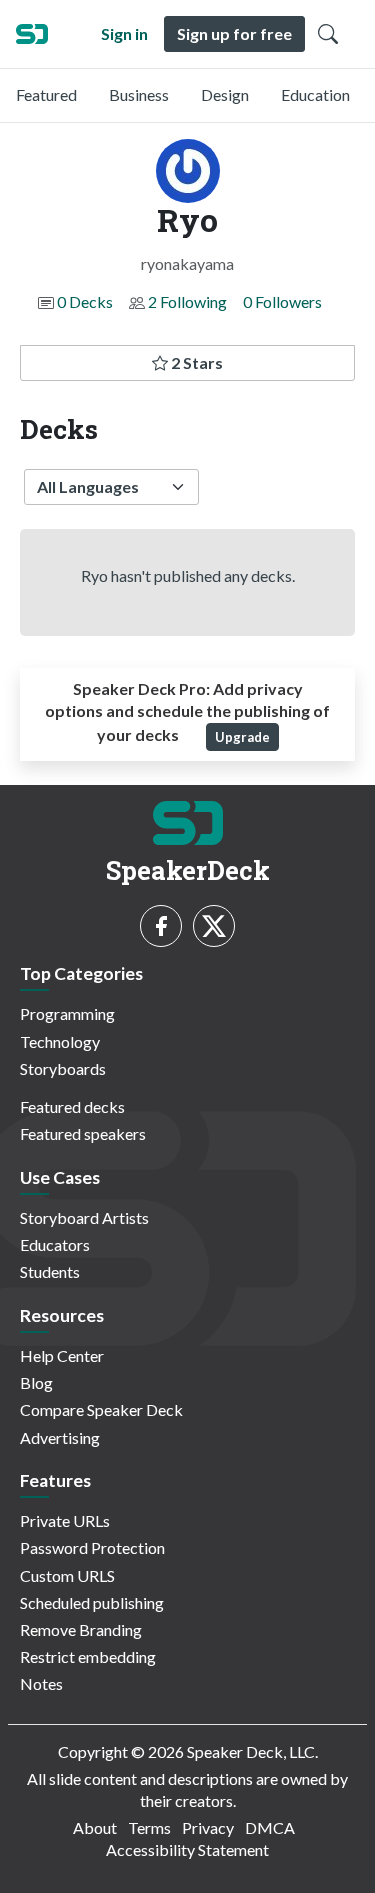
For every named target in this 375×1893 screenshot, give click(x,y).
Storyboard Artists (84, 1217)
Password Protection (92, 1547)
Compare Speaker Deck (101, 1409)
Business (139, 94)
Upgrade (242, 737)
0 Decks (85, 301)
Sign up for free (234, 33)
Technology (60, 1041)
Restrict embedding (88, 1656)
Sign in (124, 33)
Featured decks (72, 1106)
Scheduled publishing (92, 1602)
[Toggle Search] (328, 34)
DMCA (270, 1827)
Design (225, 94)
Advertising (60, 1437)
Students (50, 1271)
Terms (149, 1827)
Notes (41, 1683)
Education (315, 94)
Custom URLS (67, 1575)
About (95, 1827)
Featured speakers (83, 1133)
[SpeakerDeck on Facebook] (161, 926)
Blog (36, 1382)
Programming (67, 1013)
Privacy (208, 1827)
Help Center (62, 1355)
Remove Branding (81, 1629)
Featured (46, 94)
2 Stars (195, 362)
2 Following (187, 301)
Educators (55, 1244)
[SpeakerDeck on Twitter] (214, 926)
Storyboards (63, 1068)
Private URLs (65, 1520)
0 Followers (282, 301)
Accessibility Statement (187, 1849)
